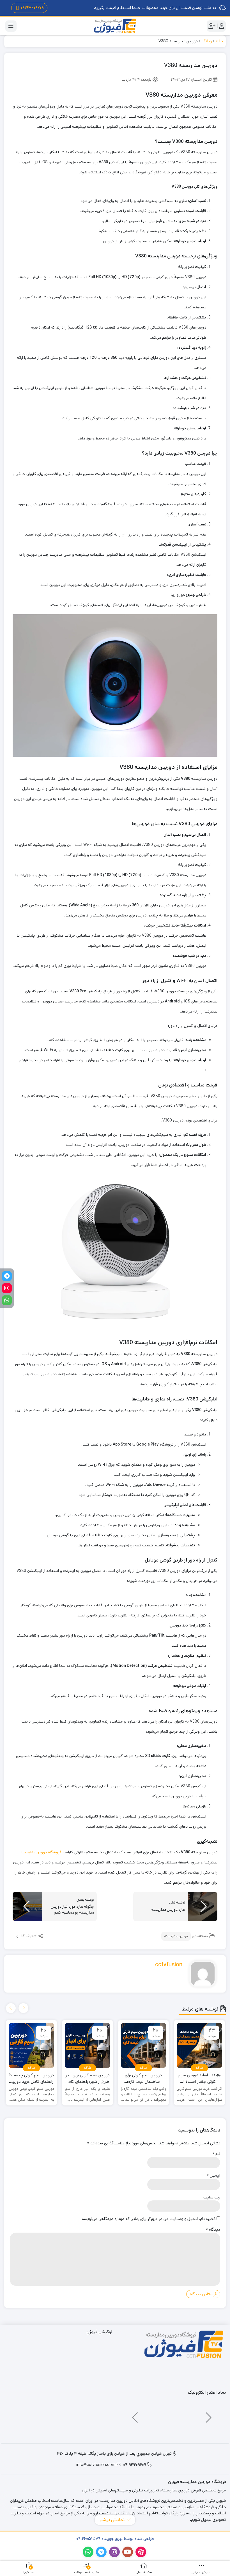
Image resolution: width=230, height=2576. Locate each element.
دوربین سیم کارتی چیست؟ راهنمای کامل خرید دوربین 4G (31, 2078)
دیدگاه (213, 2229)
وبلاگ (207, 41)
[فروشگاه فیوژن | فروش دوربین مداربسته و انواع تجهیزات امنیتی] (115, 26)
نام (216, 2154)
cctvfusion (169, 1965)
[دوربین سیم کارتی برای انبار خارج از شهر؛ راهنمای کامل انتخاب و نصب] (88, 2046)
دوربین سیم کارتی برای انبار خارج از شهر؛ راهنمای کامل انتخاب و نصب (88, 2078)
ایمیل (213, 2175)
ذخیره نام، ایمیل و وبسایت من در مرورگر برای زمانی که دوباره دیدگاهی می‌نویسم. (148, 2219)
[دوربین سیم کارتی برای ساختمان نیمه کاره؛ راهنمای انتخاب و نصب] (144, 2046)
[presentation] (23, 2008)
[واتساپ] (7, 1300)
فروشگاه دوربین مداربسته (41, 1852)
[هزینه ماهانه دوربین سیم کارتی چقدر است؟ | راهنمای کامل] (199, 2046)
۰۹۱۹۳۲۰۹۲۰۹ (32, 8)
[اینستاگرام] (7, 1288)
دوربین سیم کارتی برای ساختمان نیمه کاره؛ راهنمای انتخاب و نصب (143, 2078)
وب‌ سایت (212, 2197)
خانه (219, 41)
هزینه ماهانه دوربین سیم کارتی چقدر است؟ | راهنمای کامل (200, 2078)
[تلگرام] (7, 1276)
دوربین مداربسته (176, 1936)
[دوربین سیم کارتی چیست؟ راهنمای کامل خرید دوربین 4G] (31, 2046)
